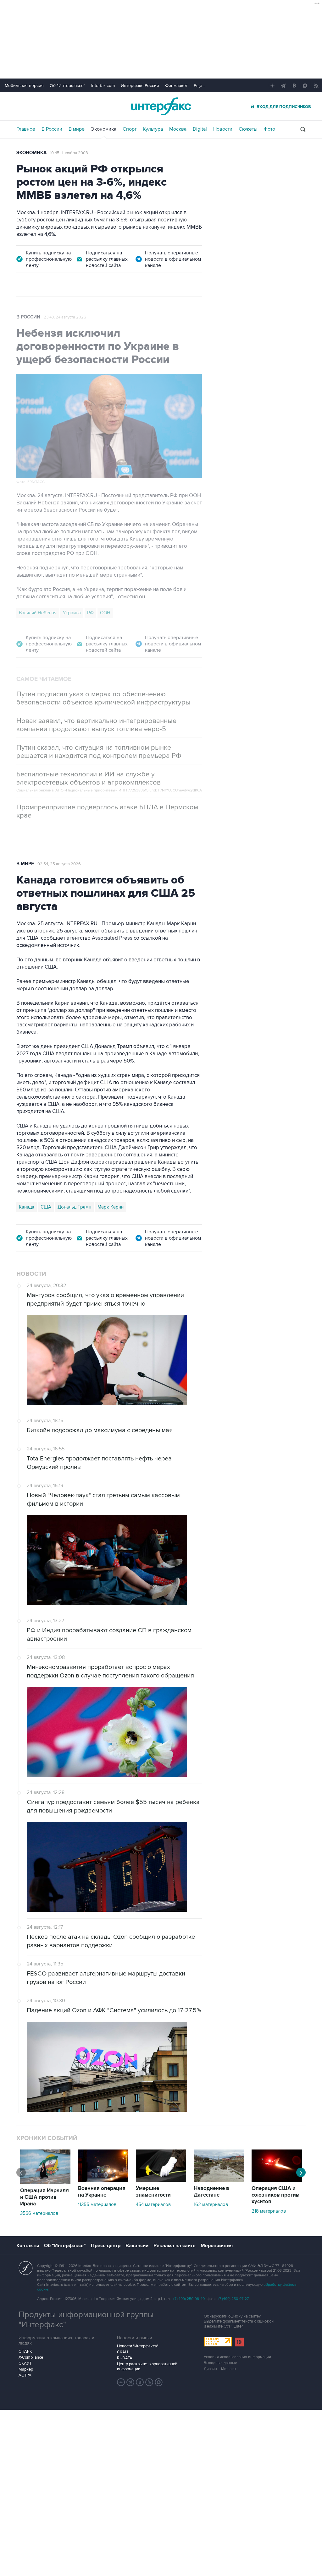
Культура (153, 129)
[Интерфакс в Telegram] (130, 2382)
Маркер (26, 2369)
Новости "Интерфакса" (138, 2346)
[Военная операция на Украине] (103, 2180)
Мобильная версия (24, 86)
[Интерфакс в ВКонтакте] (140, 2382)
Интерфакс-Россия (140, 86)
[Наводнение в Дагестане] (219, 2180)
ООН (105, 613)
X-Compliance (31, 2357)
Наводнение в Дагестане (211, 2192)
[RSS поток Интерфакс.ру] (149, 2382)
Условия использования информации (237, 2357)
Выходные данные (220, 2363)
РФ (90, 613)
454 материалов (153, 2204)
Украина (72, 613)
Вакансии (137, 2246)
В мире (77, 129)
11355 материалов (97, 2204)
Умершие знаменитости (153, 2192)
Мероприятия (217, 2246)
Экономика (104, 129)
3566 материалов (39, 2213)
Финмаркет (176, 86)
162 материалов (211, 2204)
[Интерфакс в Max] (159, 2382)
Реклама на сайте (175, 2246)
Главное (26, 129)
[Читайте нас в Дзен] (121, 2382)
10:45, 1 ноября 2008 (69, 153)
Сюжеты (248, 129)
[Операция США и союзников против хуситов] (277, 2180)
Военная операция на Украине (102, 2192)
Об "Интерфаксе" (67, 86)
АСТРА (25, 2375)
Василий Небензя (38, 613)
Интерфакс (161, 106)
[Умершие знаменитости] (161, 2180)
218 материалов (269, 2211)
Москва (178, 129)
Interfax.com (103, 86)
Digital (200, 129)
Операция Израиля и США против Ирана (44, 2197)
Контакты (28, 2246)
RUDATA (125, 2358)
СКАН (122, 2352)
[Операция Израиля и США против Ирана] (45, 2182)
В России (52, 129)
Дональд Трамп (74, 1207)
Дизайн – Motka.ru (220, 2369)
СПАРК (25, 2351)
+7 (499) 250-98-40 (189, 2299)
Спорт (130, 129)
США (46, 1207)
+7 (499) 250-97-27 (233, 2299)
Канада (27, 1207)
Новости (223, 129)
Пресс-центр (106, 2246)
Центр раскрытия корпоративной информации (147, 2367)
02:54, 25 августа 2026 (59, 864)
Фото (269, 129)
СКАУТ (25, 2363)
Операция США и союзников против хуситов (275, 2195)
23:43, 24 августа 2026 (65, 317)
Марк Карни (111, 1207)
